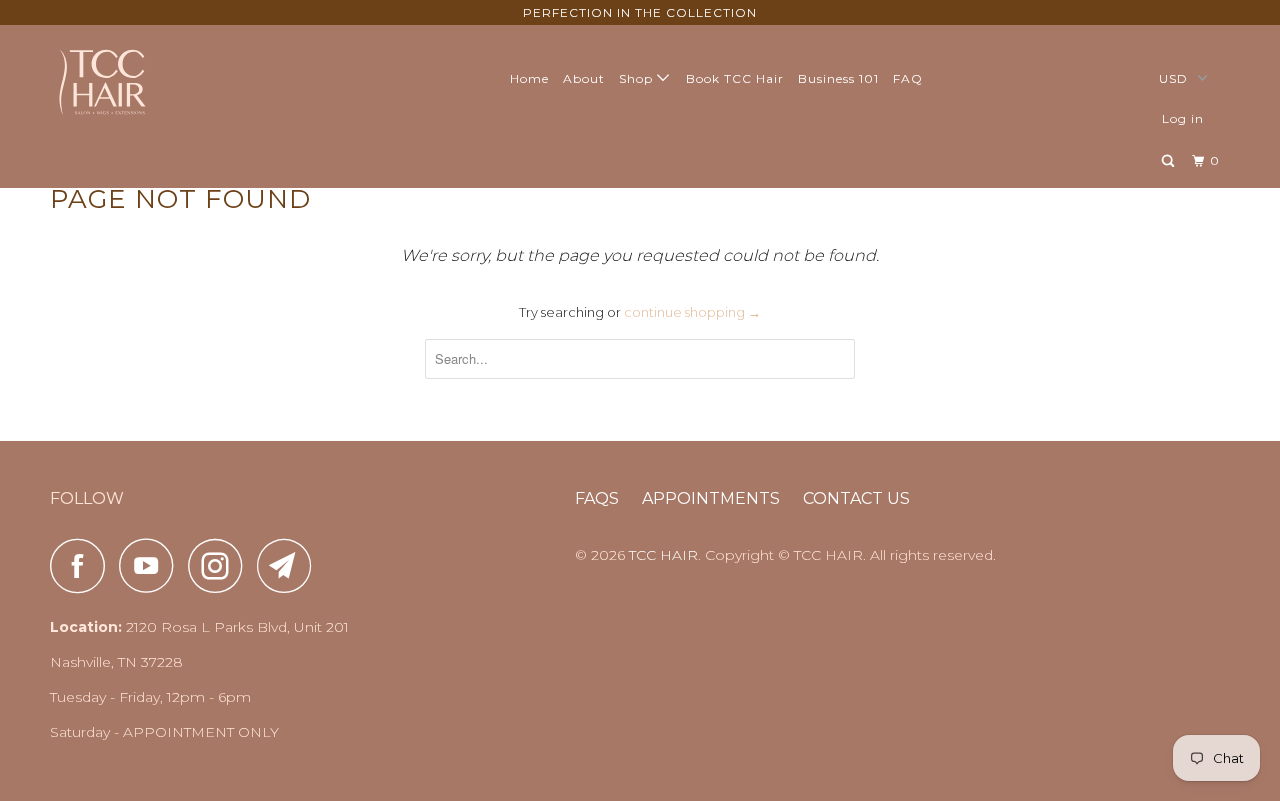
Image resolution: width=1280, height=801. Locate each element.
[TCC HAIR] (152, 80)
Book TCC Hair (735, 78)
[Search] (1169, 161)
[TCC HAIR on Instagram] (221, 565)
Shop (638, 78)
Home (529, 78)
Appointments (711, 498)
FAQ (908, 78)
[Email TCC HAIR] (290, 565)
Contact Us (856, 498)
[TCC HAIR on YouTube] (152, 565)
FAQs (597, 498)
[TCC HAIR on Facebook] (83, 565)
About (584, 78)
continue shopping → (692, 312)
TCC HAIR (663, 555)
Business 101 (838, 78)
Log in (1183, 118)
